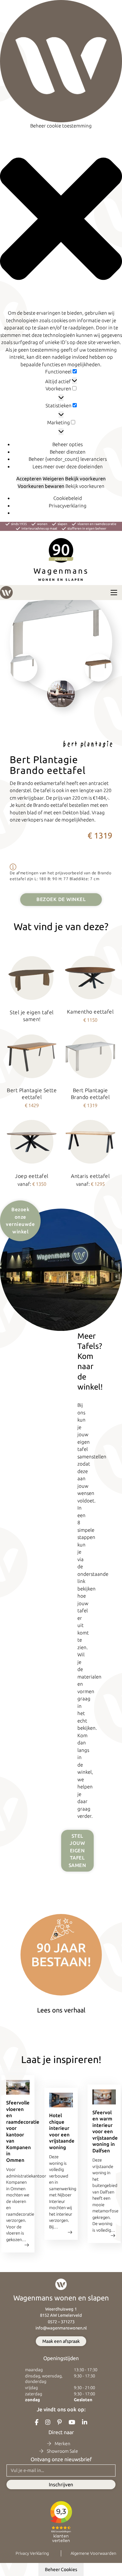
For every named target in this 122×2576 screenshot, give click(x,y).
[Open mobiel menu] (114, 593)
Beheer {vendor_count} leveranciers (68, 459)
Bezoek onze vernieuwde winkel (20, 1220)
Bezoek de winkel (61, 899)
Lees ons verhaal (61, 2010)
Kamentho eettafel (90, 1012)
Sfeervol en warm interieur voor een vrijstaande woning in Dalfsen (105, 2132)
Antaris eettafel (90, 1176)
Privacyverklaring (68, 506)
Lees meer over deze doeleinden (68, 467)
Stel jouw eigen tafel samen (77, 1851)
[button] (61, 220)
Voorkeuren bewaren (41, 486)
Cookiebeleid (68, 498)
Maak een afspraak (61, 2341)
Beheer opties (68, 444)
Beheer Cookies (61, 2569)
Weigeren (53, 479)
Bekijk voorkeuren (85, 479)
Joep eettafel (32, 1176)
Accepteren (29, 479)
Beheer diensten (68, 452)
